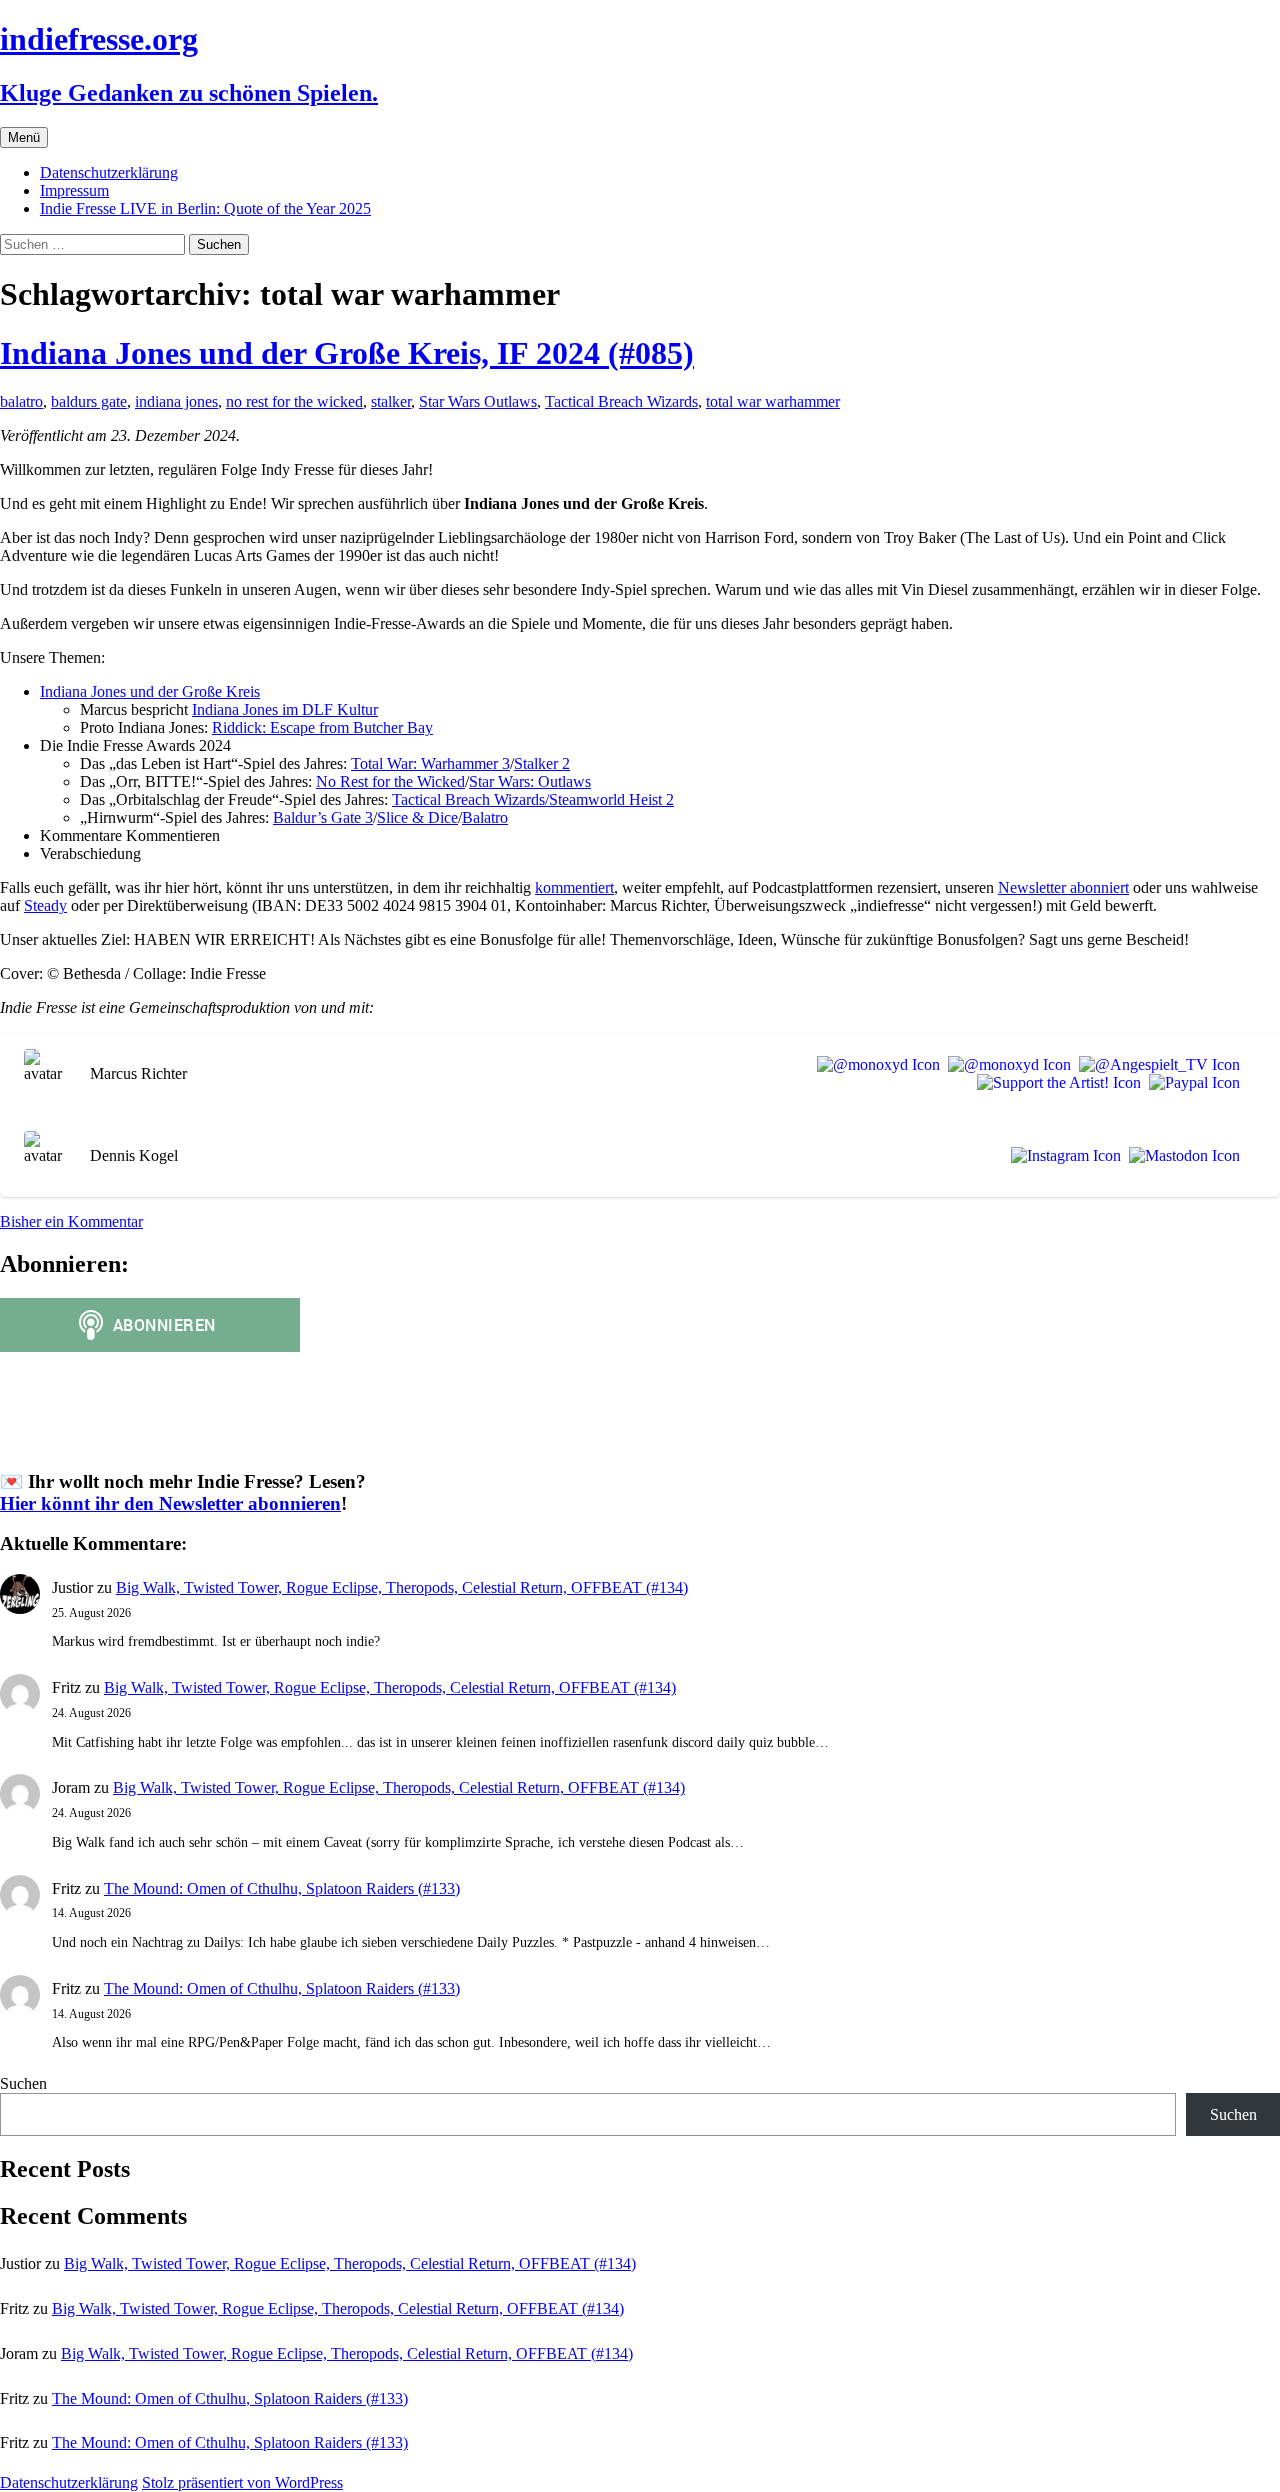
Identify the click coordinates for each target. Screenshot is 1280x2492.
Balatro (485, 817)
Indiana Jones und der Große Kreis (150, 691)
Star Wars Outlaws (478, 401)
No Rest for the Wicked (390, 781)
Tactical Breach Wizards (621, 401)
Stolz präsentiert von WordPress (242, 2482)
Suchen (23, 2083)
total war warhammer (773, 401)
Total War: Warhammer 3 (430, 763)
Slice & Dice (417, 817)
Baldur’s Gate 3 (323, 817)
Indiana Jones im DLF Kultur (285, 709)
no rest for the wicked (294, 401)
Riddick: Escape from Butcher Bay (322, 727)
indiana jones (176, 401)
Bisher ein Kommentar (71, 1221)
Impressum (74, 190)
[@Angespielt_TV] (1155, 1065)
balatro (21, 401)
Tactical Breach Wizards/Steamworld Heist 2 (533, 799)
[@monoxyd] (874, 1065)
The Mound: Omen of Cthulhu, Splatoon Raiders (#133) (282, 1888)
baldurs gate (89, 401)
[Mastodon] (1180, 1156)
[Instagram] (1062, 1156)
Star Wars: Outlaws (530, 781)
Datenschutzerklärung (109, 172)
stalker (391, 401)
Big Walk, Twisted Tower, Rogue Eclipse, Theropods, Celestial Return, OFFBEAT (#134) (402, 1587)
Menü (24, 137)
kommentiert (574, 887)
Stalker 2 (542, 763)
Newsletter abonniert (1063, 887)
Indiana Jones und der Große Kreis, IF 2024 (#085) (347, 353)
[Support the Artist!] (1055, 1083)
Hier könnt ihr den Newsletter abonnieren (170, 1503)
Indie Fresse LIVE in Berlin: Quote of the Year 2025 (205, 208)
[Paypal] (1190, 1083)
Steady (45, 905)
